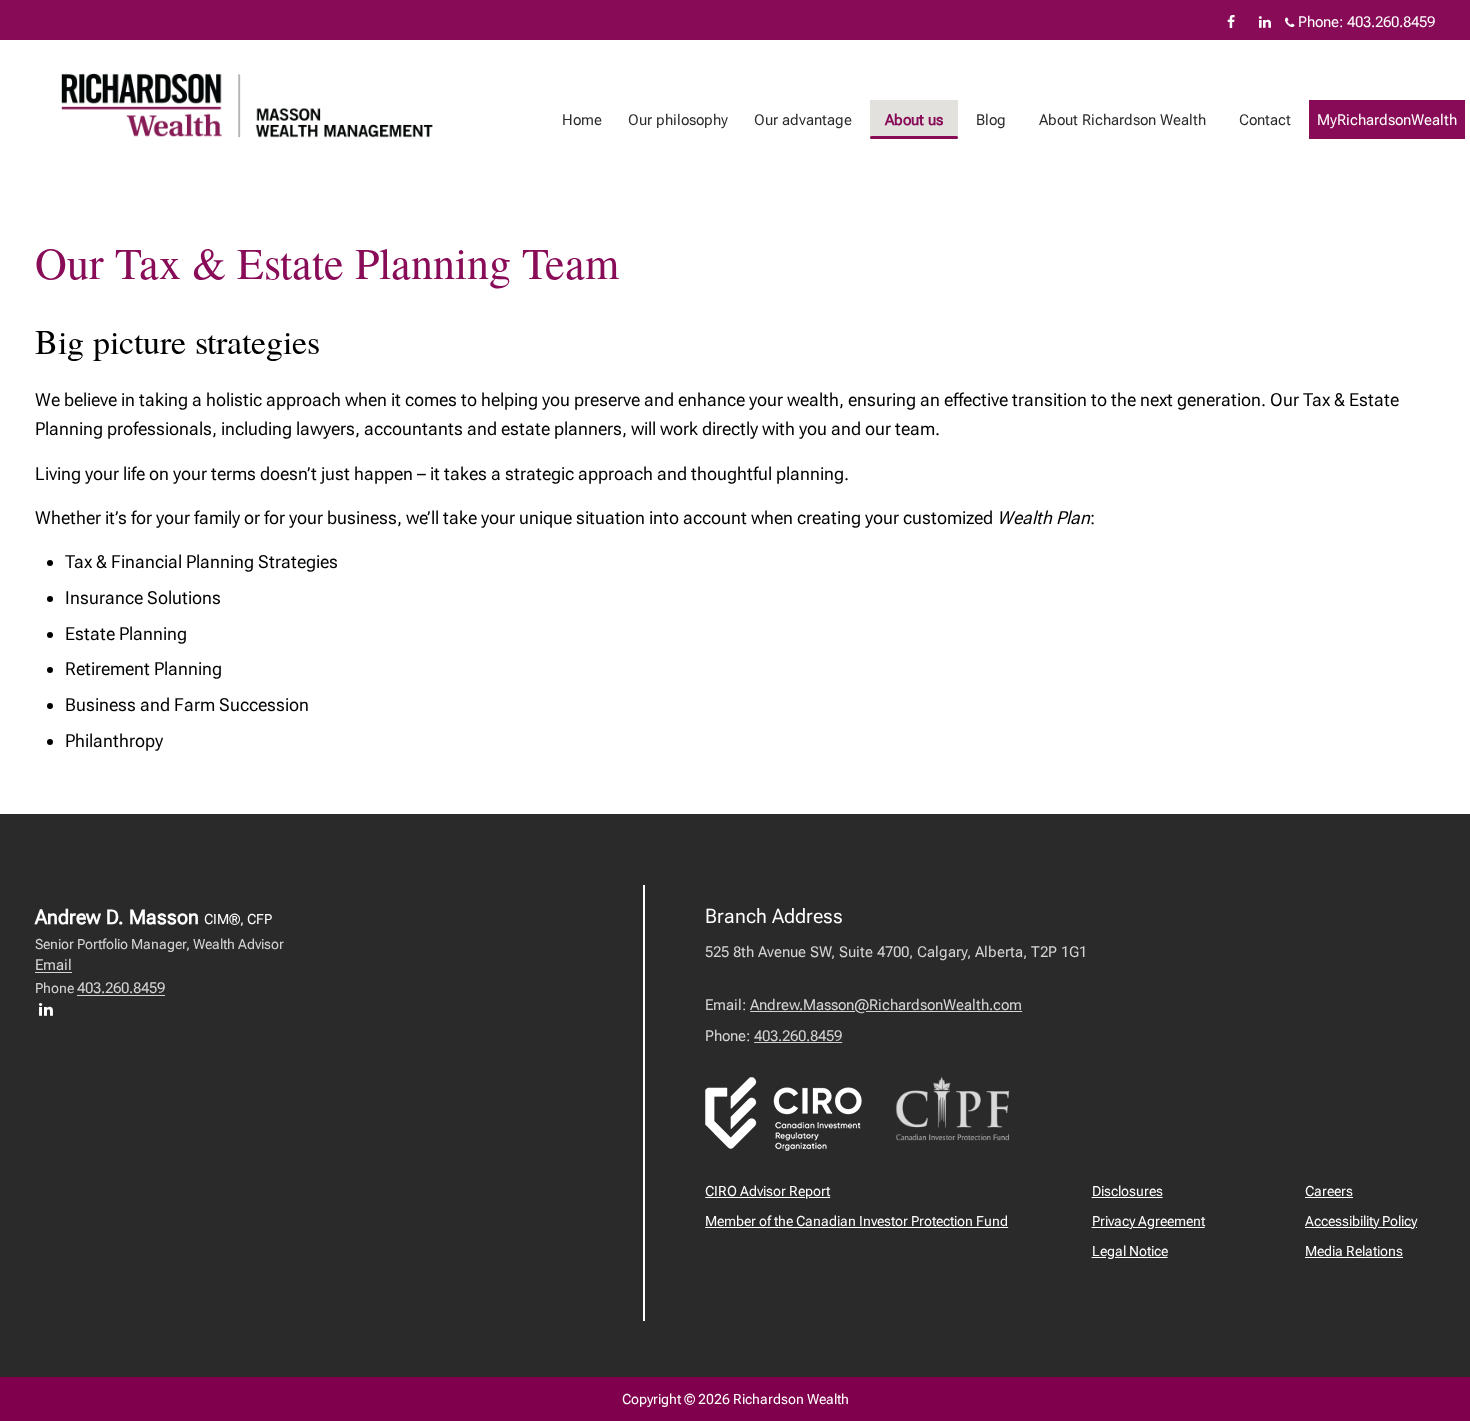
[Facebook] (1231, 22)
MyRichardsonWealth (1387, 120)
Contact (1265, 120)
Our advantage (803, 120)
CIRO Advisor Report (767, 1191)
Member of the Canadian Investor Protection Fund (856, 1221)
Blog (991, 120)
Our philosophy (678, 120)
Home (582, 120)
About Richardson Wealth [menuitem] (1122, 120)
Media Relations (1354, 1251)
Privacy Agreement (1148, 1221)
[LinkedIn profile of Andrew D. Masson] (51, 1009)
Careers (1329, 1191)
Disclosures (1127, 1191)
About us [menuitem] (914, 120)
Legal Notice (1130, 1251)
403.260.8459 (1391, 22)
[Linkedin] (1265, 22)
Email (53, 965)
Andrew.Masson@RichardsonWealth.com (886, 1005)
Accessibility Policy (1361, 1221)
